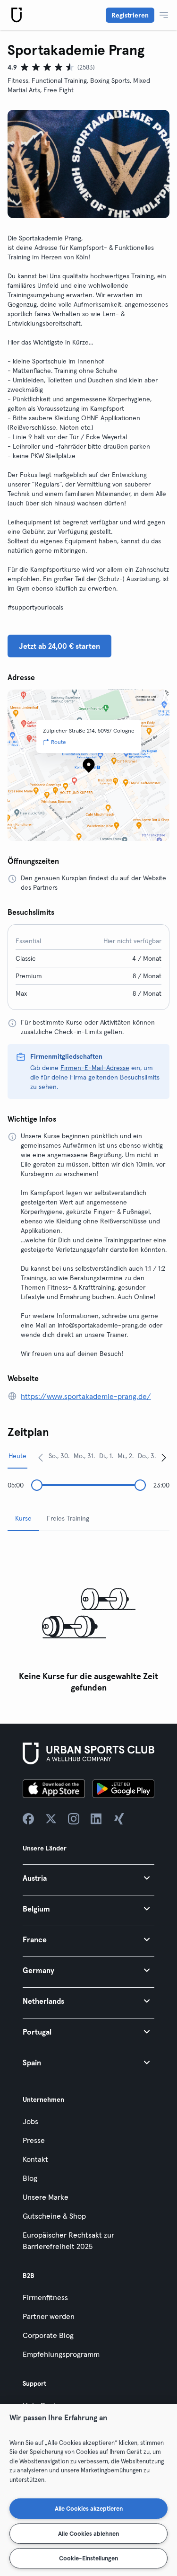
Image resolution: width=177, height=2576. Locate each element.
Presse (34, 2140)
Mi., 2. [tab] (126, 1456)
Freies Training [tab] (68, 1518)
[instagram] (74, 1819)
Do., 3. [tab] (147, 1456)
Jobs (30, 2121)
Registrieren (130, 15)
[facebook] (28, 1819)
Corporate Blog (48, 2335)
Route (59, 742)
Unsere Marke (46, 2197)
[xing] (119, 1819)
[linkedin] (96, 1819)
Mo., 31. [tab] (84, 1456)
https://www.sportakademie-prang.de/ (86, 1396)
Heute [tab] (17, 1456)
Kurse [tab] (23, 1518)
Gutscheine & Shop (54, 2216)
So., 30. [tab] (59, 1456)
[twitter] (51, 1819)
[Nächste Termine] (164, 1457)
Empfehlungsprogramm (61, 2354)
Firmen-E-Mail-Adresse (95, 1068)
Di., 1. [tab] (106, 1456)
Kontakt (35, 2159)
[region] (88, 2490)
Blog (30, 2178)
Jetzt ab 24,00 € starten (59, 646)
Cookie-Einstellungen (88, 2558)
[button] (88, 1878)
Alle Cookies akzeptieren (89, 2508)
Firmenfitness (45, 2297)
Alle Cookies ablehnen (88, 2533)
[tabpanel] (88, 1618)
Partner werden (49, 2316)
